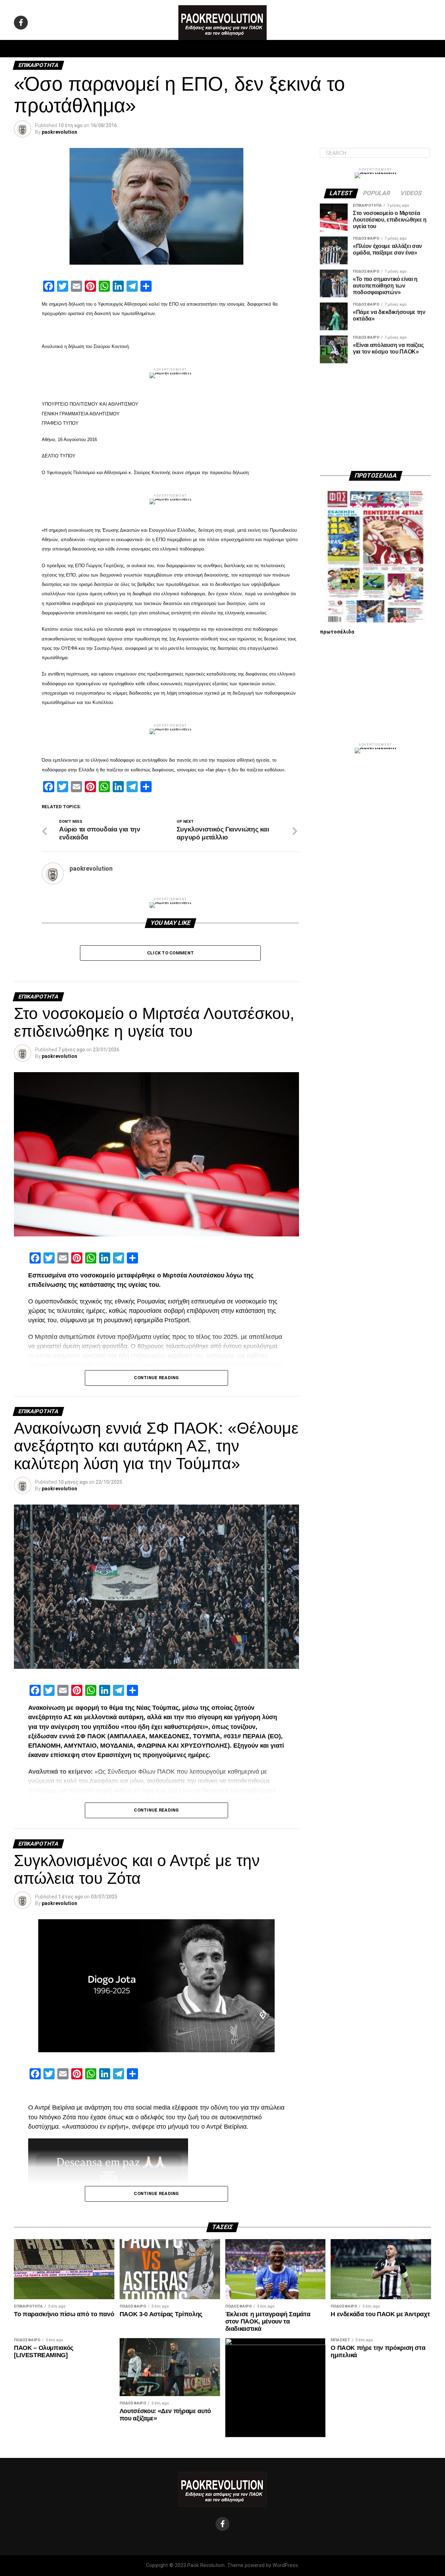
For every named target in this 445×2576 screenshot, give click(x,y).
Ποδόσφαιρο (136, 49)
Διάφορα (315, 49)
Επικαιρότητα (241, 49)
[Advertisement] (375, 417)
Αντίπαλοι (282, 49)
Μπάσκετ (173, 49)
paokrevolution (59, 132)
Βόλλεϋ (204, 49)
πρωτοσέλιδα (337, 632)
